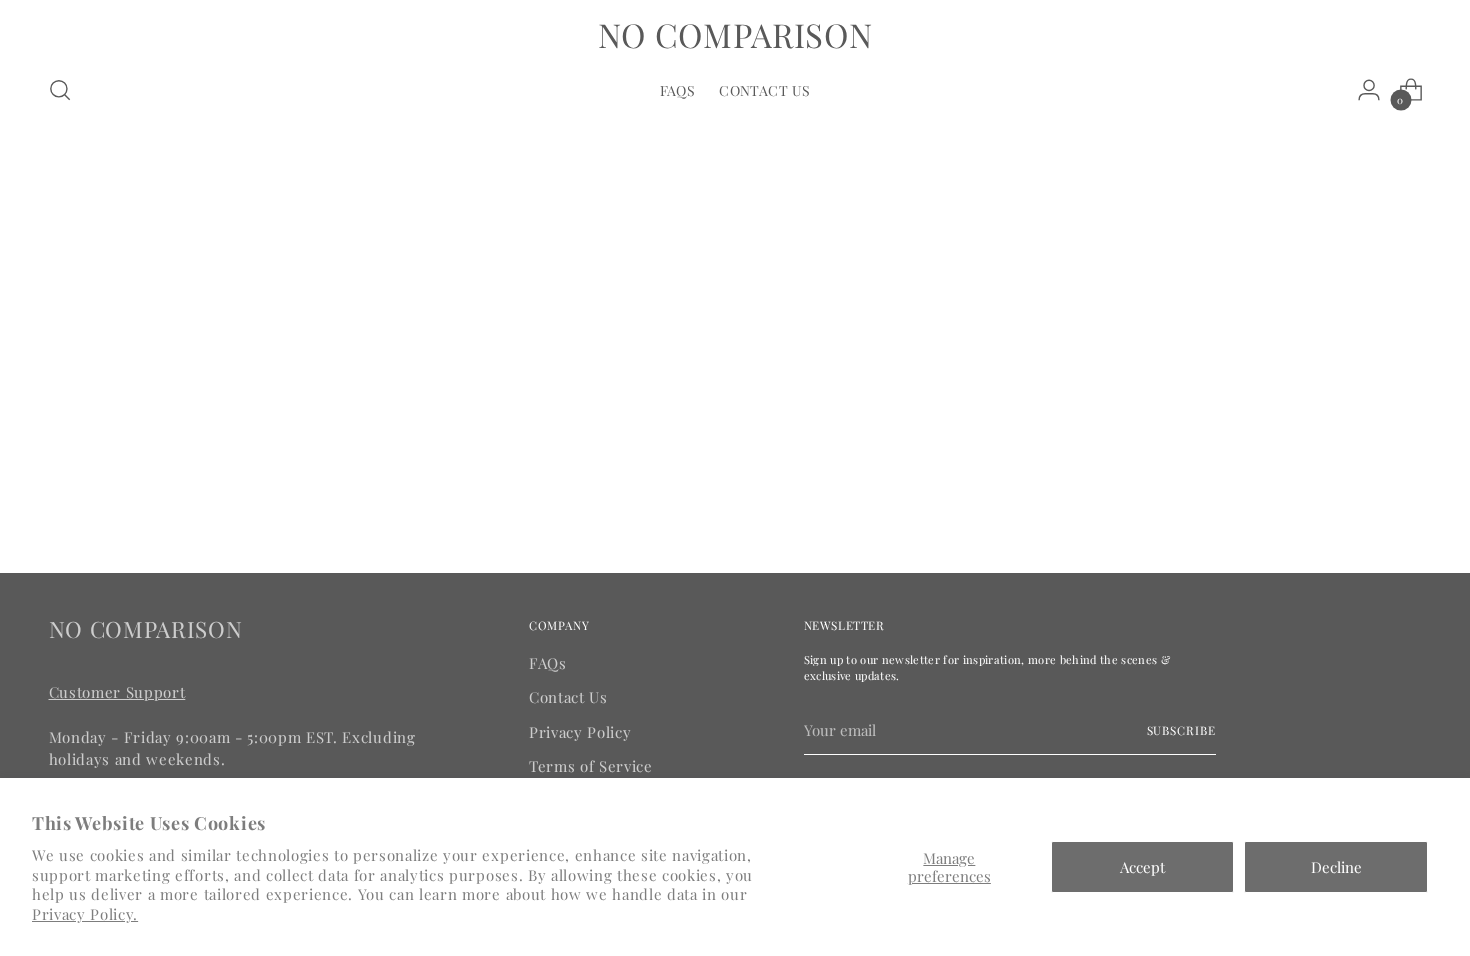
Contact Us (568, 697)
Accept (1142, 867)
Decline (1336, 867)
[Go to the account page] (1369, 90)
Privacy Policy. (85, 914)
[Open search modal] (60, 90)
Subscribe (1181, 730)
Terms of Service (591, 766)
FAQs (548, 663)
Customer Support (117, 692)
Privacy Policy (580, 732)
